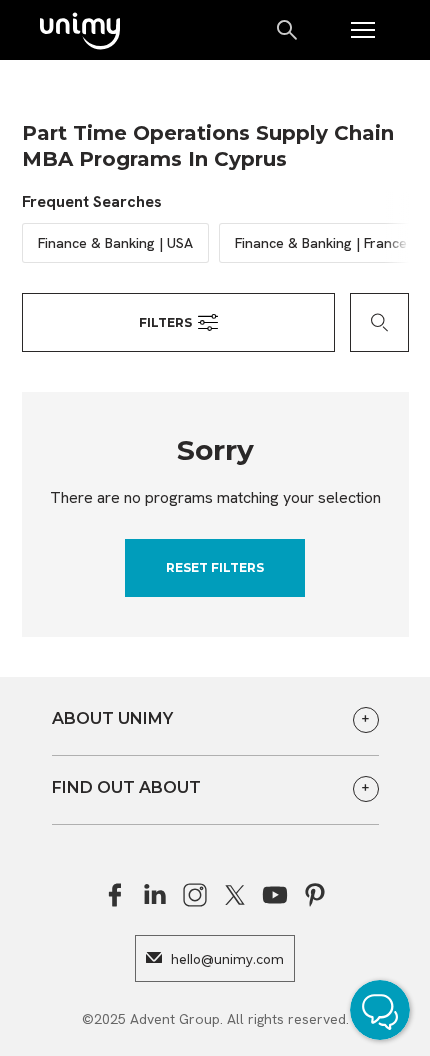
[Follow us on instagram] (195, 895)
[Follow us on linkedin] (155, 895)
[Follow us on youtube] (275, 895)
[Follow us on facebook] (115, 895)
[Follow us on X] (235, 895)
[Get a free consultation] (385, 1013)
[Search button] (288, 30)
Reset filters (215, 567)
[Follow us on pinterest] (315, 895)
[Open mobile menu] (363, 30)
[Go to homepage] (80, 32)
